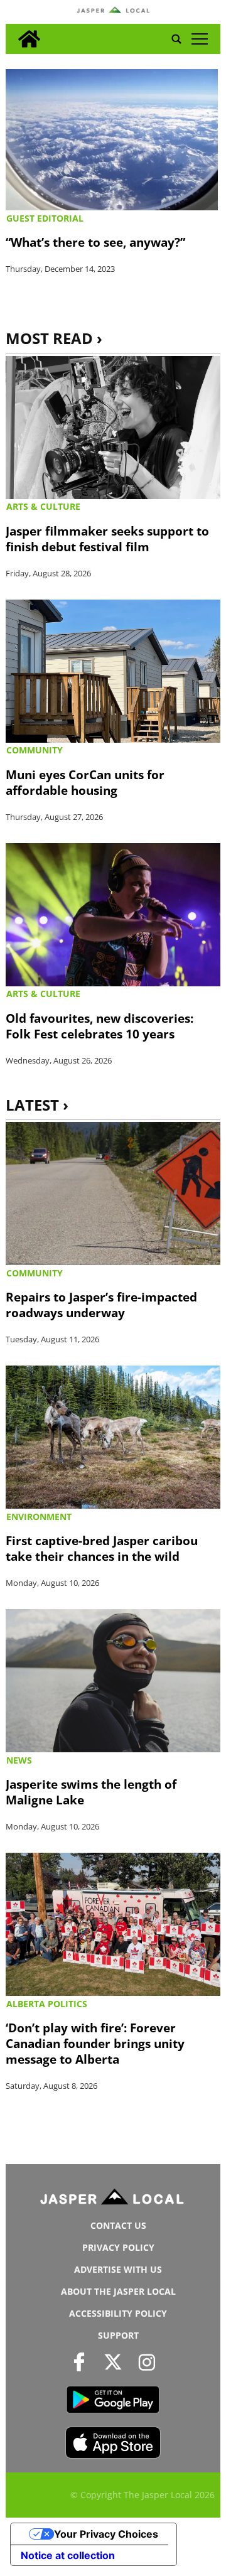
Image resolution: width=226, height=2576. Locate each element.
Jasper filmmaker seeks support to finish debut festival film (107, 539)
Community (35, 750)
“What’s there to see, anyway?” (95, 242)
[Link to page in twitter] (113, 2362)
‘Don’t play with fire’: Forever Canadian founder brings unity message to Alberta (95, 2043)
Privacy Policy (118, 2247)
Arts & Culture (43, 506)
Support (118, 2335)
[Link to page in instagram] (147, 2362)
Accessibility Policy (118, 2313)
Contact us (118, 2225)
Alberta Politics (47, 2004)
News (19, 1760)
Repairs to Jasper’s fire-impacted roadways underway (101, 1305)
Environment (39, 1517)
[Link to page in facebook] (79, 2362)
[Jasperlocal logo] (113, 2199)
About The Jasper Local (118, 2291)
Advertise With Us (118, 2269)
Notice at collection (68, 2555)
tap (199, 39)
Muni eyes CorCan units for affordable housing (85, 782)
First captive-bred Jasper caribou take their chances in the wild (102, 1548)
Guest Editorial (45, 218)
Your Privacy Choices (106, 2534)
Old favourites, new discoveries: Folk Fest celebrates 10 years (100, 1026)
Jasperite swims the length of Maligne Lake (91, 1792)
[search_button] (176, 39)
